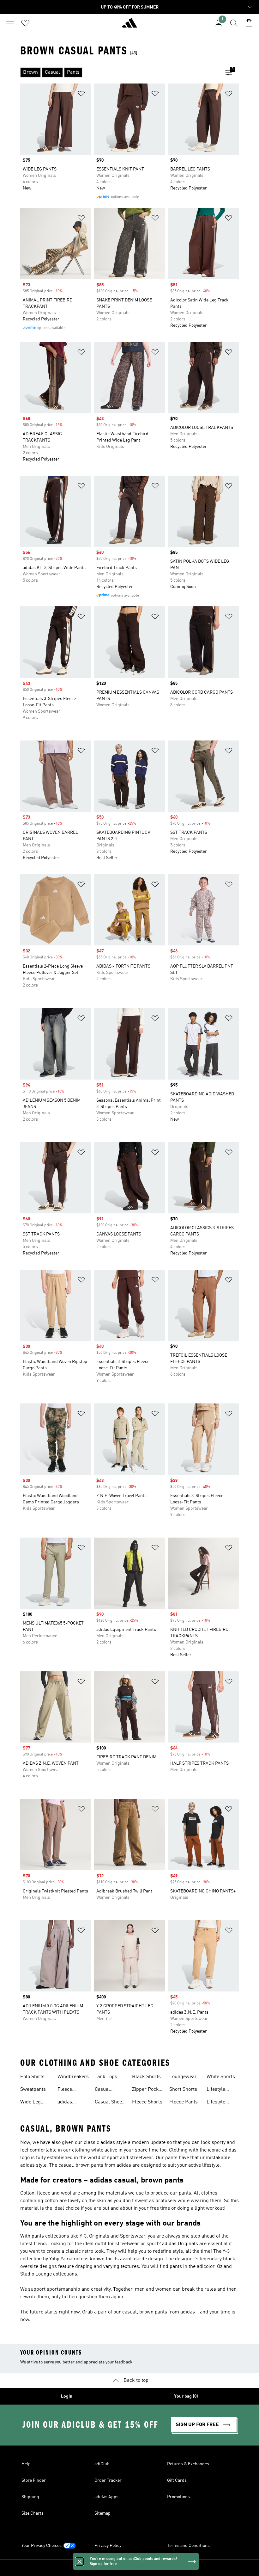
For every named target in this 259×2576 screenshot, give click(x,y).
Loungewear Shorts (183, 2078)
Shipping (30, 2497)
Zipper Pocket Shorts (147, 2090)
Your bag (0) (186, 2396)
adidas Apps (106, 2497)
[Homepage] (129, 26)
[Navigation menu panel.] (10, 23)
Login (67, 2396)
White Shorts (221, 2077)
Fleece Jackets (66, 2090)
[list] (119, 72)
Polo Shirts (32, 2077)
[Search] (234, 23)
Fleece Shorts (147, 2102)
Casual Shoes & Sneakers (110, 2103)
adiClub (102, 2464)
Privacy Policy (108, 2546)
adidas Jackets (66, 2103)
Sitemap (102, 2513)
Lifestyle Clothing (216, 2090)
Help (26, 2464)
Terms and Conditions (188, 2546)
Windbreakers (73, 2077)
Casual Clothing (104, 2090)
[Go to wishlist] (25, 23)
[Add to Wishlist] (81, 95)
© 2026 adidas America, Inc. (129, 2568)
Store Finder (34, 2480)
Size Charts (33, 2513)
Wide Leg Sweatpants (33, 2103)
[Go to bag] (249, 23)
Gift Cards (177, 2480)
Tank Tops (106, 2077)
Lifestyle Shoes (216, 2103)
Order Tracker (108, 2480)
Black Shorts (146, 2077)
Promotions (178, 2497)
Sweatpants (33, 2090)
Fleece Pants (184, 2102)
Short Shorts (183, 2090)
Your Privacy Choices (42, 2546)
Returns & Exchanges (188, 2464)
